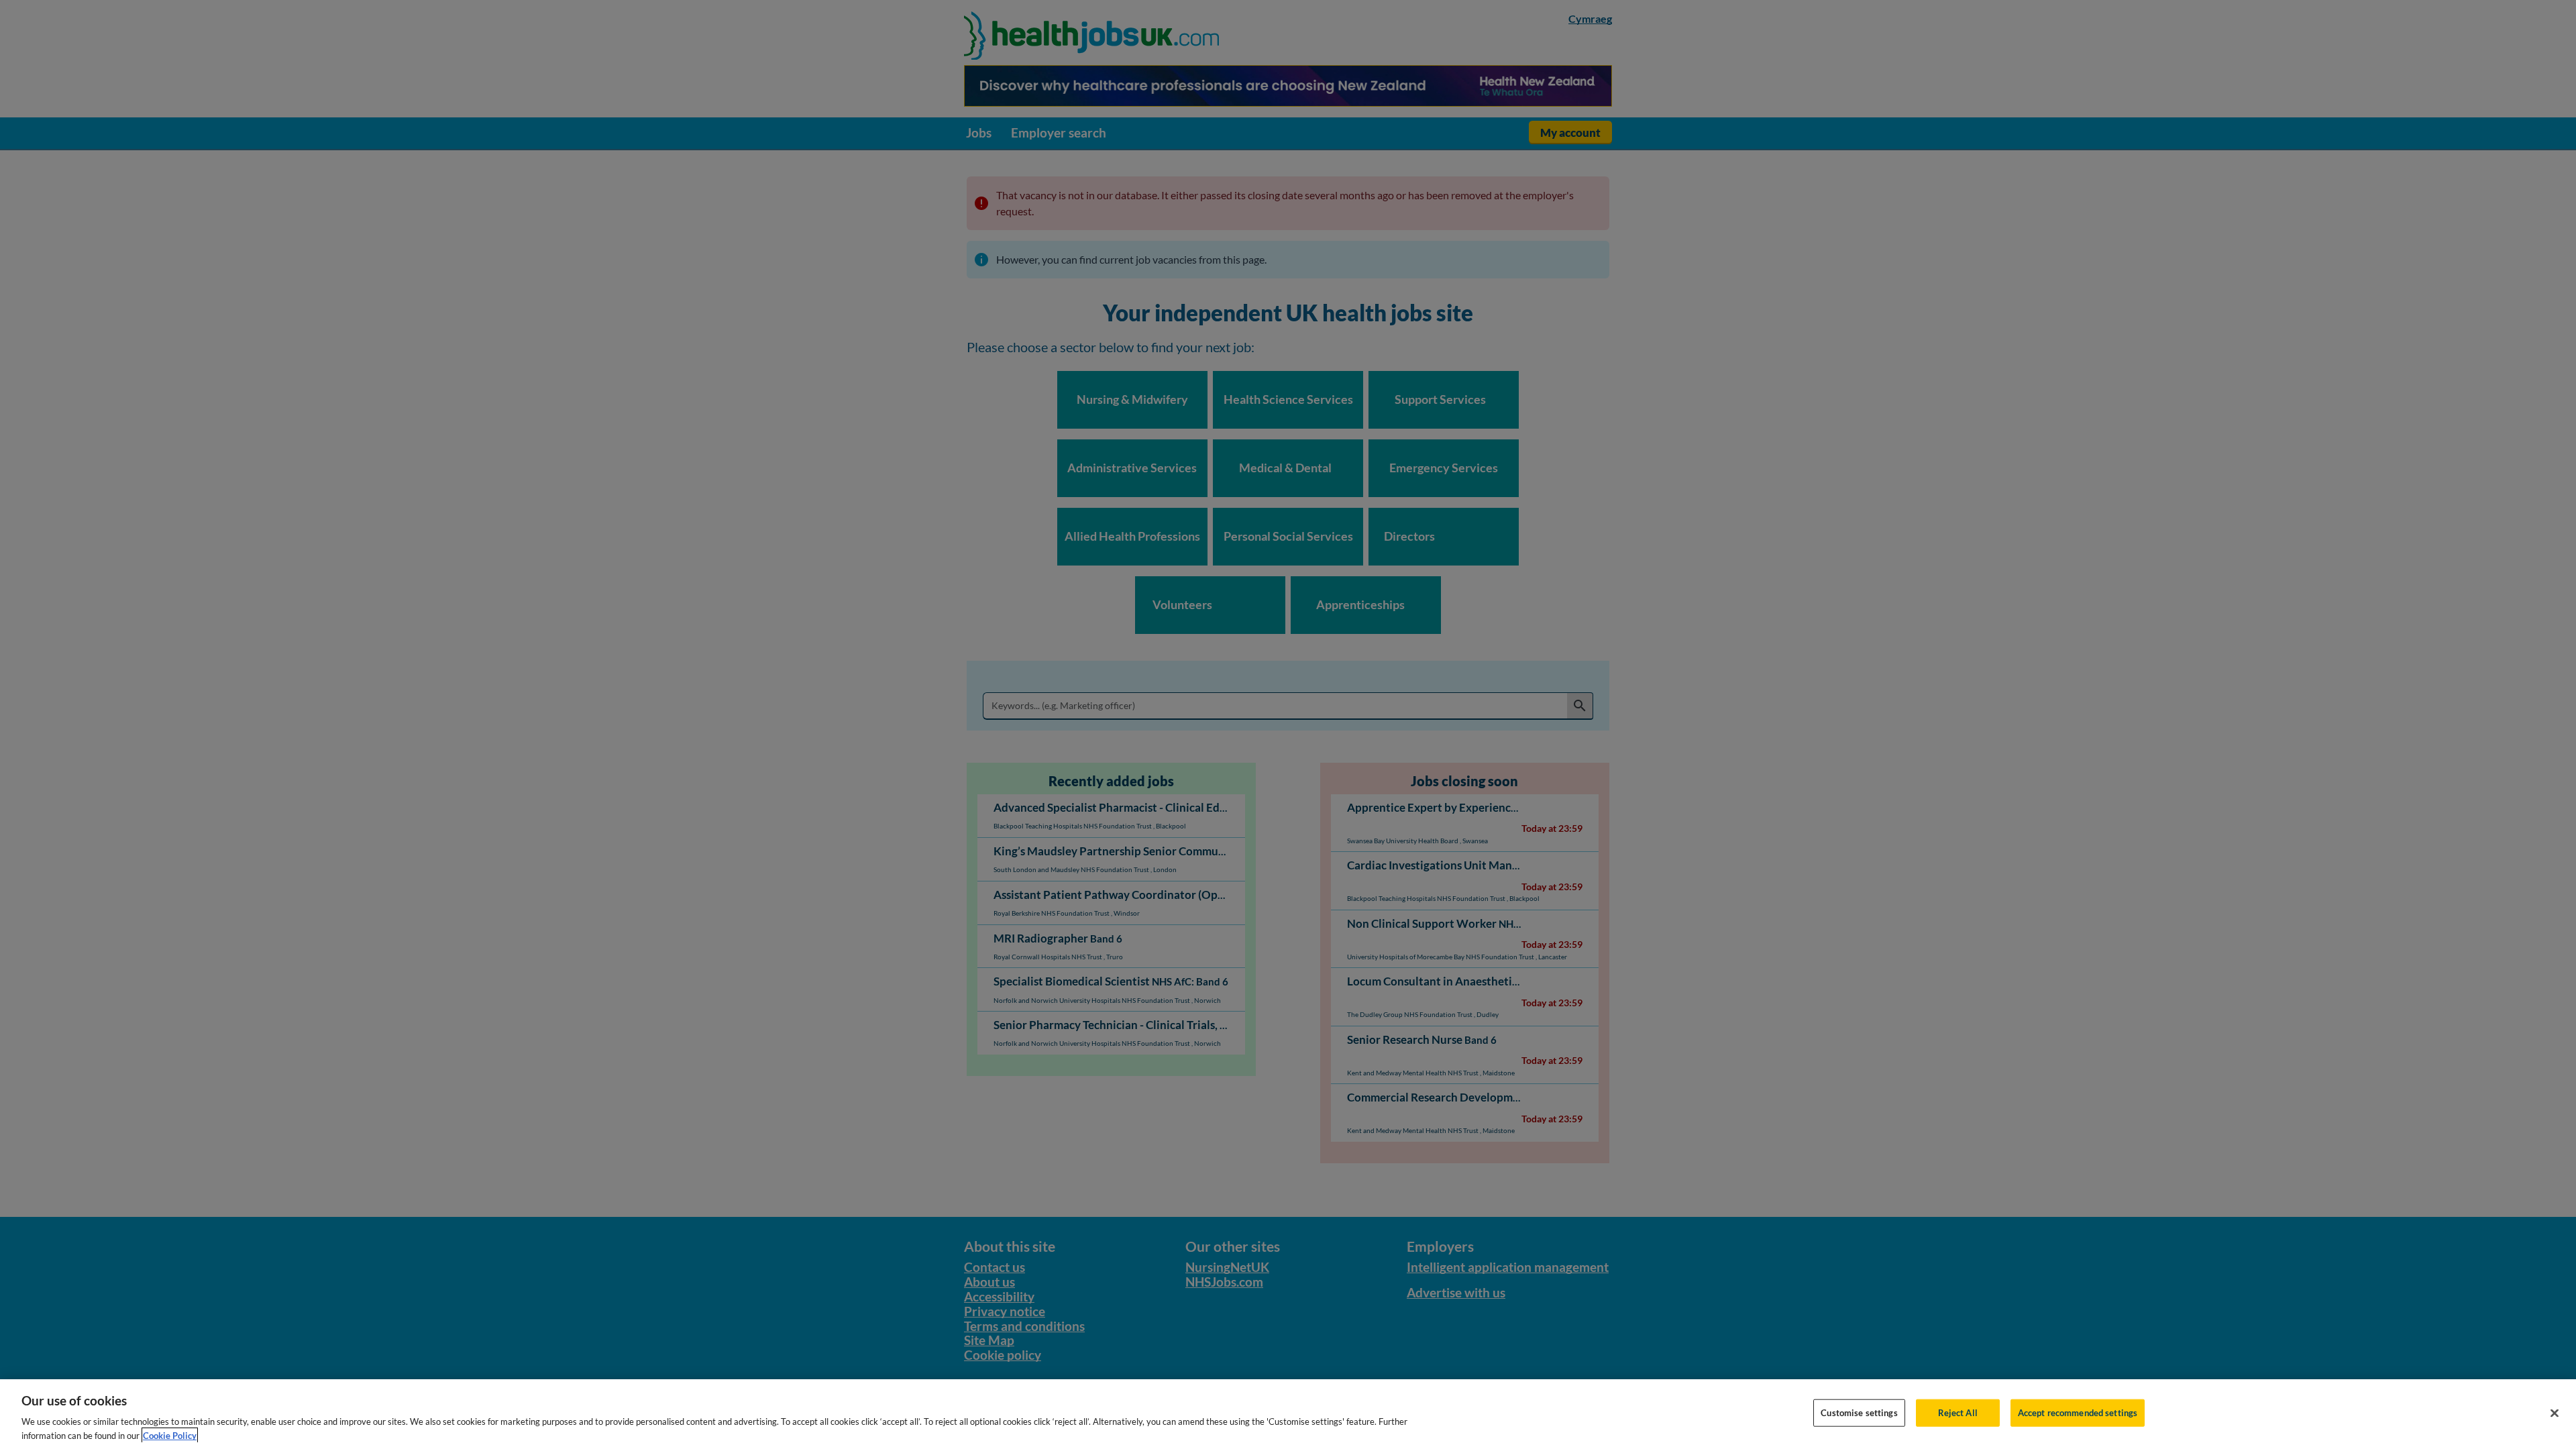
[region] (1288, 1414)
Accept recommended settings (2078, 1413)
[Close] (2555, 1413)
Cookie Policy (170, 1435)
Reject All (1958, 1413)
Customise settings (1859, 1413)
